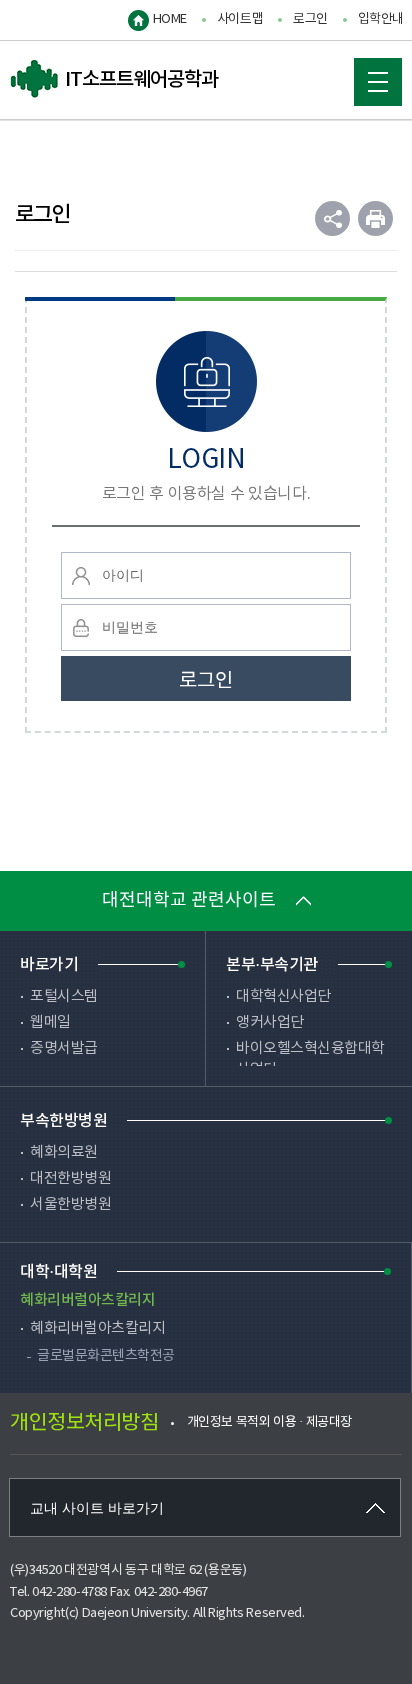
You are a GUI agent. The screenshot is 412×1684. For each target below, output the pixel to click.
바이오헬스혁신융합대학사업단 (310, 1059)
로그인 (310, 19)
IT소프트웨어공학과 (114, 80)
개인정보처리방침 (84, 1423)
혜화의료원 (64, 1152)
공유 (332, 218)
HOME (170, 19)
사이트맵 (240, 19)
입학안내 (381, 19)
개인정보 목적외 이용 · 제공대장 (269, 1422)
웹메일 (50, 1022)
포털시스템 (64, 996)
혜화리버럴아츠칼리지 (97, 1328)
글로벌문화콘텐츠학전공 (106, 1356)
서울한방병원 (70, 1204)
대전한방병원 (70, 1178)
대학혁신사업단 (283, 996)
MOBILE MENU (378, 82)
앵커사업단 (270, 1022)
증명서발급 (64, 1048)
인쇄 (375, 218)
